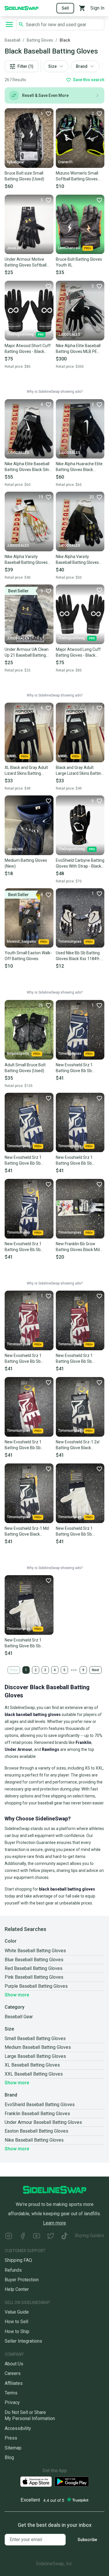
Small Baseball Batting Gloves (35, 2038)
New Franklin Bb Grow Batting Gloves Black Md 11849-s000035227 (78, 1247)
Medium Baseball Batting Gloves (38, 2047)
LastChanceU (69, 248)
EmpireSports (18, 1054)
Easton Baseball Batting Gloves (36, 2131)
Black (65, 40)
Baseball (12, 40)
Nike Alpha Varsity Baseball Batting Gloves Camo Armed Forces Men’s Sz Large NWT (77, 560)
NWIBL (12, 756)
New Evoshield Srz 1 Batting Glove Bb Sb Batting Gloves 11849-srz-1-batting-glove (80, 1532)
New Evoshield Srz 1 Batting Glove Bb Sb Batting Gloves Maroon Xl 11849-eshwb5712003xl (28, 1445)
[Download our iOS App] (36, 2482)
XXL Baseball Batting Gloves (34, 2074)
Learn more (54, 2223)
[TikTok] (65, 2237)
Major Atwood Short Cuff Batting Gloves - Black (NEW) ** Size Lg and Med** (28, 349)
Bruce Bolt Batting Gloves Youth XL (79, 262)
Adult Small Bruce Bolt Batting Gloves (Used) (25, 1068)
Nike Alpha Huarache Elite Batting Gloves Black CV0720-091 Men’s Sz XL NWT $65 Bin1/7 (79, 467)
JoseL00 (14, 248)
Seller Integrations (23, 2341)
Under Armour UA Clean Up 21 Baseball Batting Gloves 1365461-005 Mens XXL (27, 653)
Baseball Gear (19, 2017)
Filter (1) (25, 66)
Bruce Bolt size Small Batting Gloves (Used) (24, 176)
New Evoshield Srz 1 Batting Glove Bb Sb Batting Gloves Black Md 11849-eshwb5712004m (78, 1068)
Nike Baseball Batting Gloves (34, 2140)
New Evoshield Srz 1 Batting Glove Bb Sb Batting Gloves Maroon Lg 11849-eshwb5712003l (79, 1359)
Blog (9, 2457)
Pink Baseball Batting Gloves (34, 1977)
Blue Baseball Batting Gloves (34, 1960)
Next (95, 1670)
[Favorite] (99, 200)
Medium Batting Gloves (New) (26, 863)
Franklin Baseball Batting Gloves (37, 2114)
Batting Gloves (40, 40)
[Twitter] (51, 2237)
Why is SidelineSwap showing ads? (55, 392)
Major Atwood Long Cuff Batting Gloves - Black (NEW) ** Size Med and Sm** (78, 653)
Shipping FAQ (18, 2260)
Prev (14, 1670)
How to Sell (16, 2322)
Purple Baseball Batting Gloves (36, 1986)
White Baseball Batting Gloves (35, 1951)
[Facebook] (23, 2237)
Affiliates (14, 2383)
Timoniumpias (70, 941)
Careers (13, 2373)
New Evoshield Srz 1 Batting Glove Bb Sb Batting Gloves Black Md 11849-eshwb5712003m (27, 1359)
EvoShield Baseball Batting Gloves (40, 2105)
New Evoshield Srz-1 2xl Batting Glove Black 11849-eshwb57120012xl (79, 1445)
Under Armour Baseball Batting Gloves (43, 2122)
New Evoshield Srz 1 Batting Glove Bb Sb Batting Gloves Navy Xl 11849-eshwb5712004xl (27, 1161)
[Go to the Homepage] (22, 8)
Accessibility (18, 2428)
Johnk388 (15, 849)
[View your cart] (82, 8)
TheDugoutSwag (20, 334)
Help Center (17, 2289)
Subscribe (87, 2540)
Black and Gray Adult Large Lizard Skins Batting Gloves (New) (80, 771)
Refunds (13, 2270)
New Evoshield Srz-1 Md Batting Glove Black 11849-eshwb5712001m (27, 1532)
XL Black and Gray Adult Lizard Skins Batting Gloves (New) (26, 771)
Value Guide (17, 2312)
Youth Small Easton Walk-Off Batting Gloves (28, 956)
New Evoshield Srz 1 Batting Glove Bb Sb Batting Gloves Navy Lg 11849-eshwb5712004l (77, 1161)
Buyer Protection (22, 2280)
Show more (17, 1995)
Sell (65, 8)
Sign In (97, 8)
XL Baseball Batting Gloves (32, 2065)
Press (11, 2438)
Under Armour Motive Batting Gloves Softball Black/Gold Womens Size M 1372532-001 (28, 262)
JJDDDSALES (69, 335)
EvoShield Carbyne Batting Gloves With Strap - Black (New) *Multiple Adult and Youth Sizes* (80, 864)
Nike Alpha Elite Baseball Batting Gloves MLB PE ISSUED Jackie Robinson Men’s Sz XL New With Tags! (78, 349)
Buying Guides (90, 2235)
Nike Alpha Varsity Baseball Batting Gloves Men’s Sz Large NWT (26, 560)
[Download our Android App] (72, 2482)
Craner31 (66, 162)
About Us (14, 2364)
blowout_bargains (22, 941)
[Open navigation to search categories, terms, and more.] (9, 24)
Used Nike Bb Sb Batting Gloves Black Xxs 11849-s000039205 (78, 956)
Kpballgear (16, 162)
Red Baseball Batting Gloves (34, 1968)
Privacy (12, 2402)
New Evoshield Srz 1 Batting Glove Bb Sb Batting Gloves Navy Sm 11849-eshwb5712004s (26, 1247)
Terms (11, 2393)
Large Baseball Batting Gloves (35, 2056)
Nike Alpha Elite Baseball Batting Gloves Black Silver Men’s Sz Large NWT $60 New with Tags (29, 467)
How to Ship (17, 2331)
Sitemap (13, 2448)
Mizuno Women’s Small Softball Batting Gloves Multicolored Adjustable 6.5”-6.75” (77, 176)
